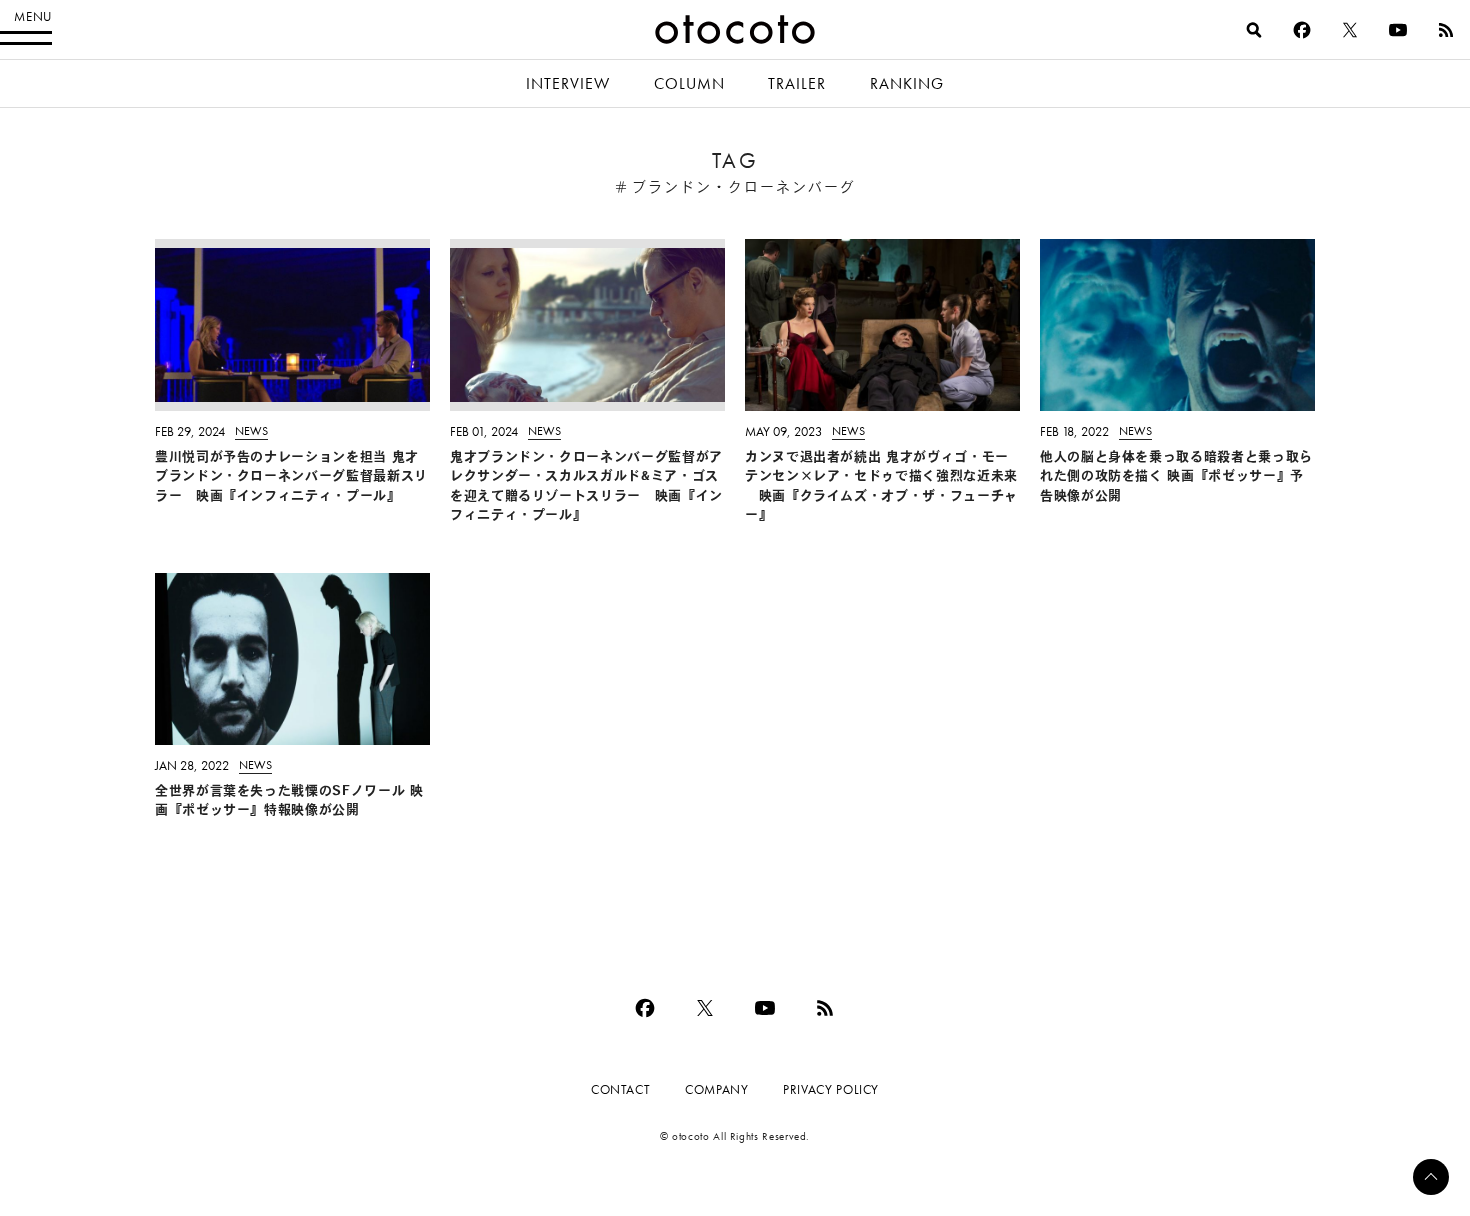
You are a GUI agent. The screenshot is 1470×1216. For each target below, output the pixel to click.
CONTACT (620, 1089)
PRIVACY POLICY (831, 1089)
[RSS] (1446, 30)
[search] (1254, 30)
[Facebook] (1302, 30)
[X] (1350, 30)
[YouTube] (1398, 30)
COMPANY (716, 1089)
